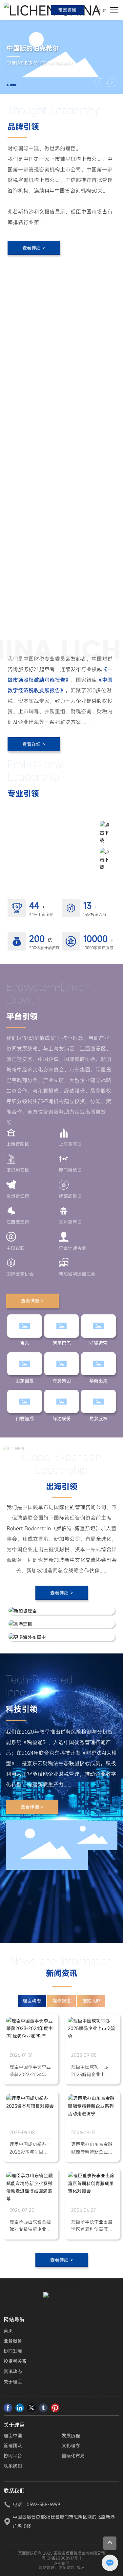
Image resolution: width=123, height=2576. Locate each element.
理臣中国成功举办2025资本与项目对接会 (29, 2152)
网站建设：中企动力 (56, 2567)
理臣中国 (13, 2436)
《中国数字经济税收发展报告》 (50, 854)
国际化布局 (73, 2456)
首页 (8, 2331)
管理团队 (13, 2445)
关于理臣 (13, 2382)
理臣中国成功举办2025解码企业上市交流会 (90, 2074)
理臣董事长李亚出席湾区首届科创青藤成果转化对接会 (92, 2229)
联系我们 (13, 2466)
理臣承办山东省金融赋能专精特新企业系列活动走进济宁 (92, 2152)
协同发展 (13, 2351)
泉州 (81, 2567)
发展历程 (71, 2436)
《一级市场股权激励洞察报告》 (50, 836)
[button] (8, 85)
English (100, 10)
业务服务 (13, 2341)
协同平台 (13, 2456)
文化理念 (71, 2445)
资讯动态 (13, 2371)
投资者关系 (15, 2361)
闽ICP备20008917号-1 (61, 2558)
